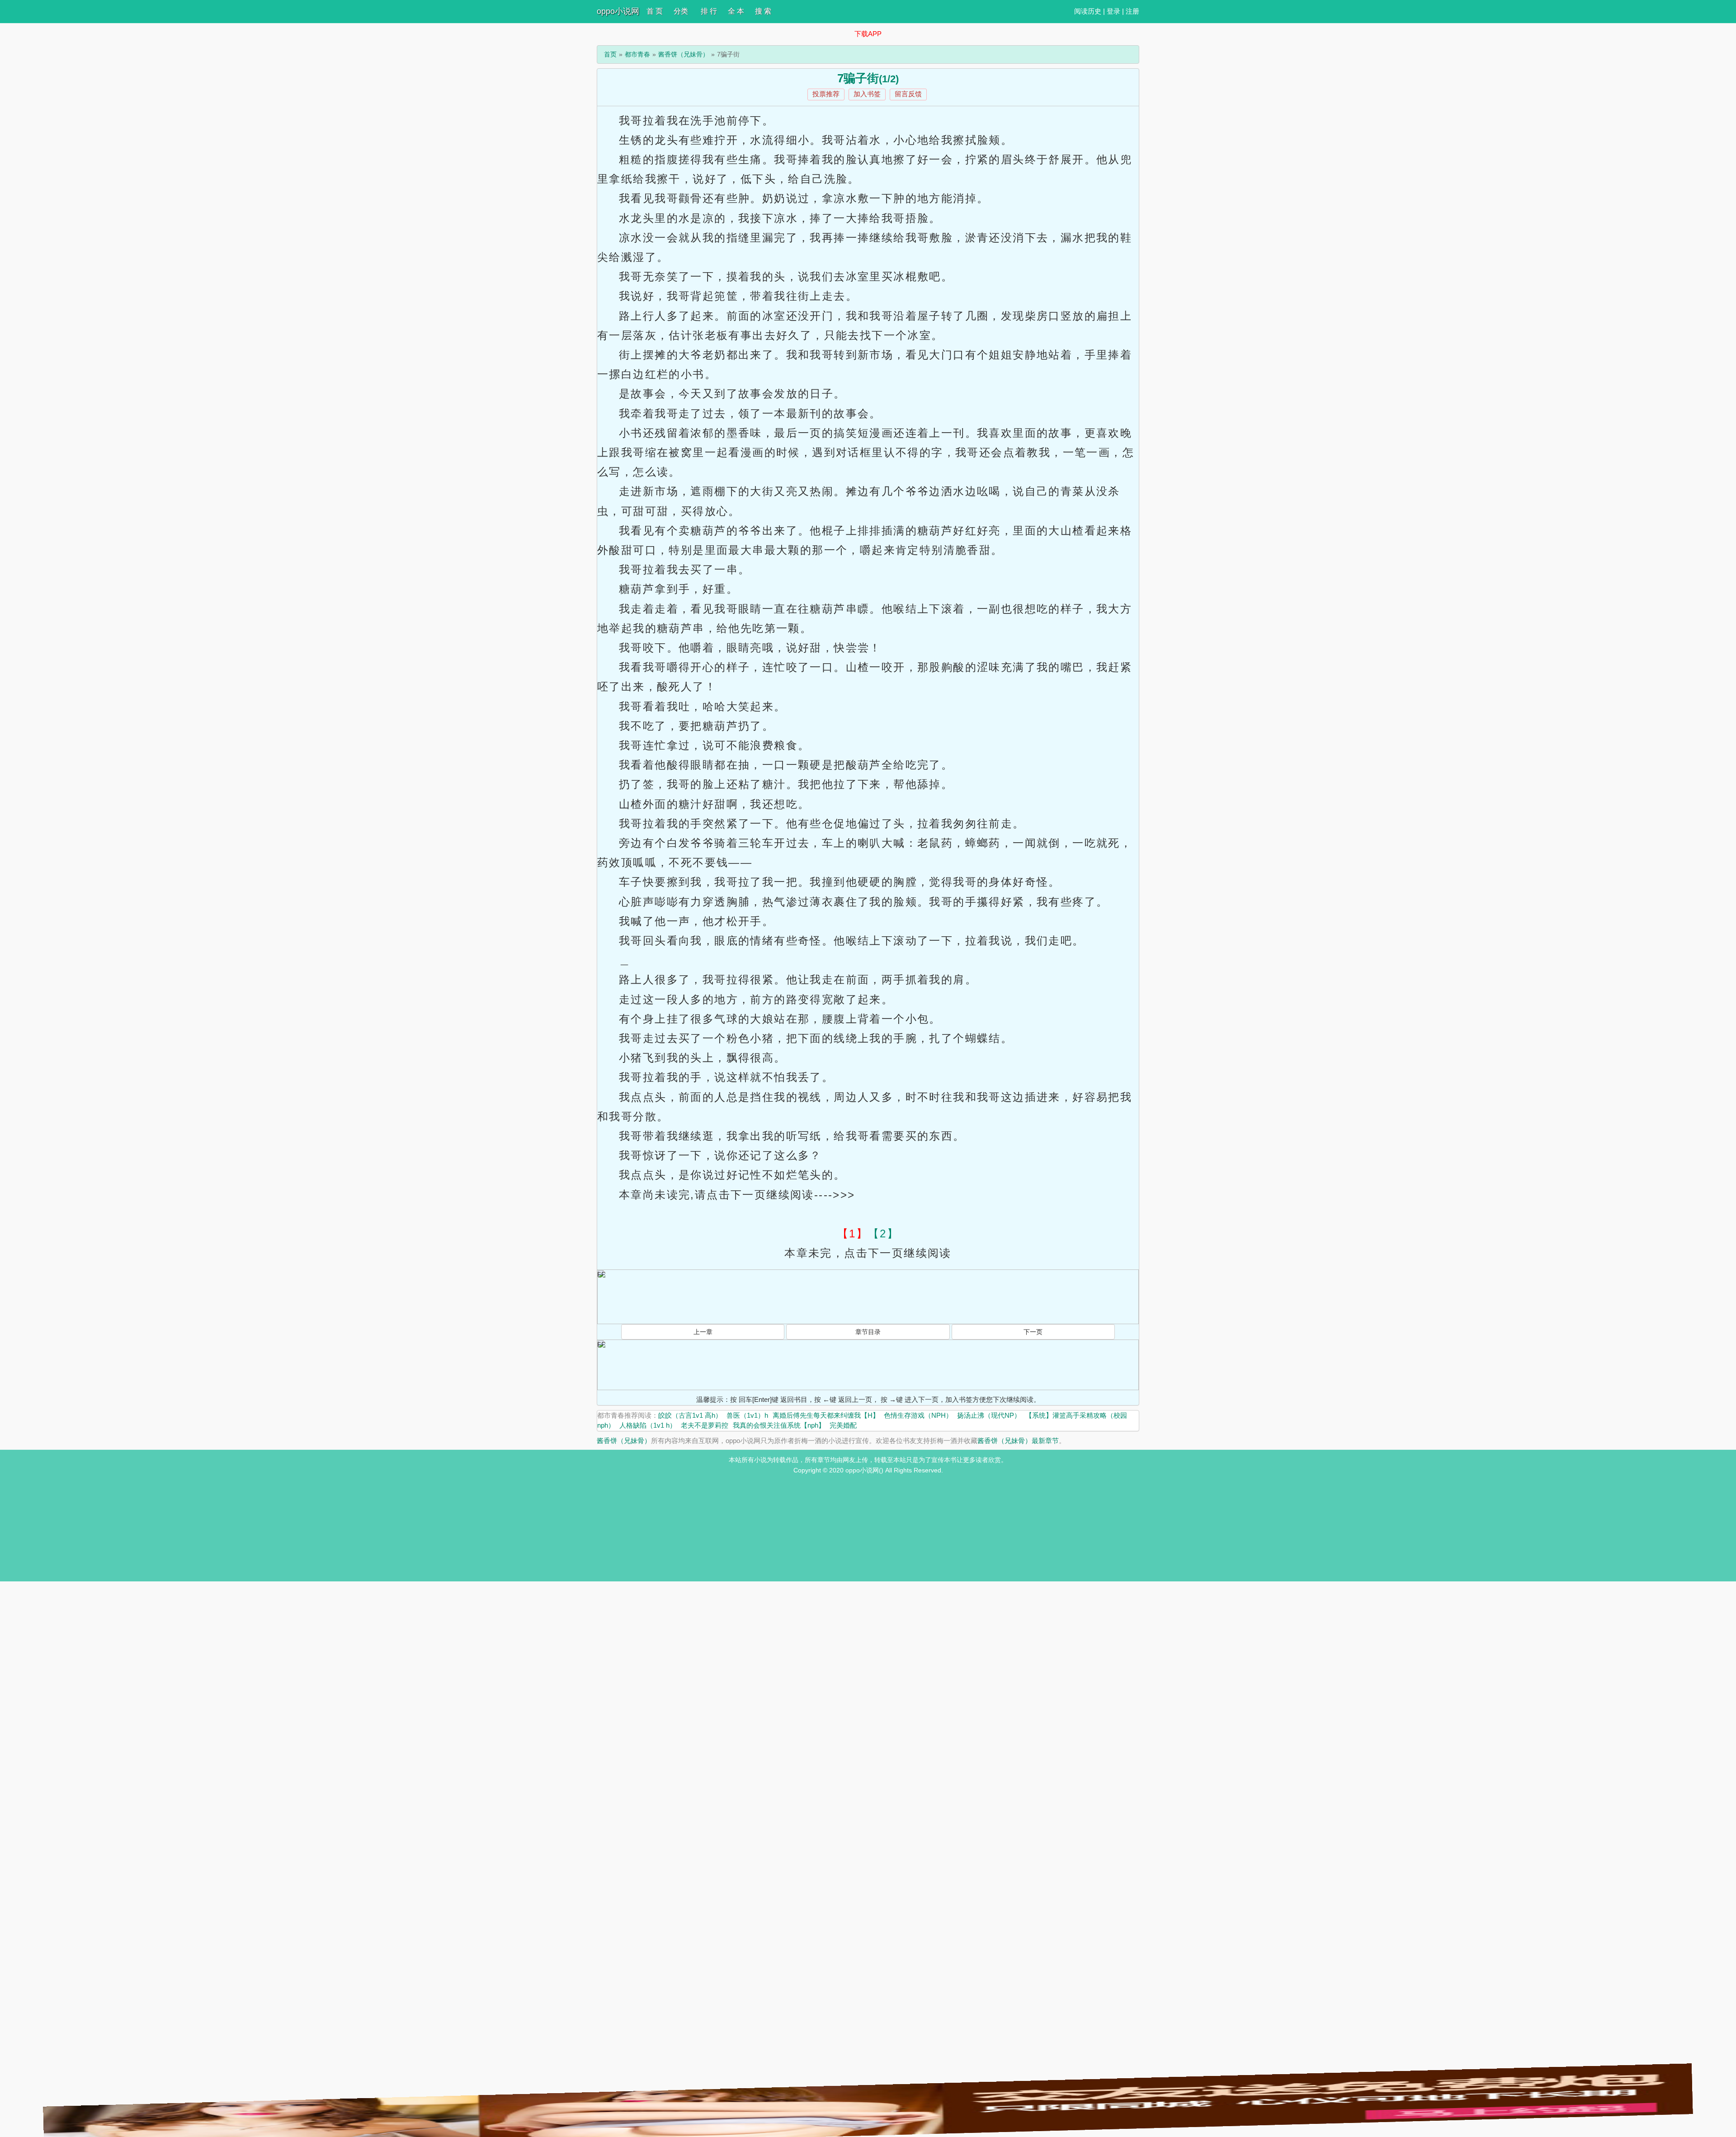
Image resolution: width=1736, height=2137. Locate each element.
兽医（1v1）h (747, 1415)
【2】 (883, 1234)
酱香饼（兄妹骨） (684, 54)
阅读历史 (1088, 11)
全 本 (736, 11)
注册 (1132, 11)
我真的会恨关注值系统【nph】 (779, 1425)
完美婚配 (843, 1425)
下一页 (1033, 1332)
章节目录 (868, 1332)
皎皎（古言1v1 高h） (690, 1415)
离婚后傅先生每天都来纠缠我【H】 (826, 1415)
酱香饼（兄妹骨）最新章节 (1018, 1441)
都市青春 (637, 54)
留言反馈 (908, 94)
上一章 (703, 1332)
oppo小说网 (618, 11)
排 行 (709, 11)
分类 (681, 11)
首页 (610, 54)
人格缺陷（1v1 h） (648, 1425)
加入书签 (867, 94)
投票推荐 (826, 94)
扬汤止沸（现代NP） (989, 1415)
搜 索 (763, 11)
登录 (1113, 11)
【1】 (853, 1234)
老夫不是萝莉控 (705, 1425)
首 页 (655, 11)
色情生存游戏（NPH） (918, 1415)
